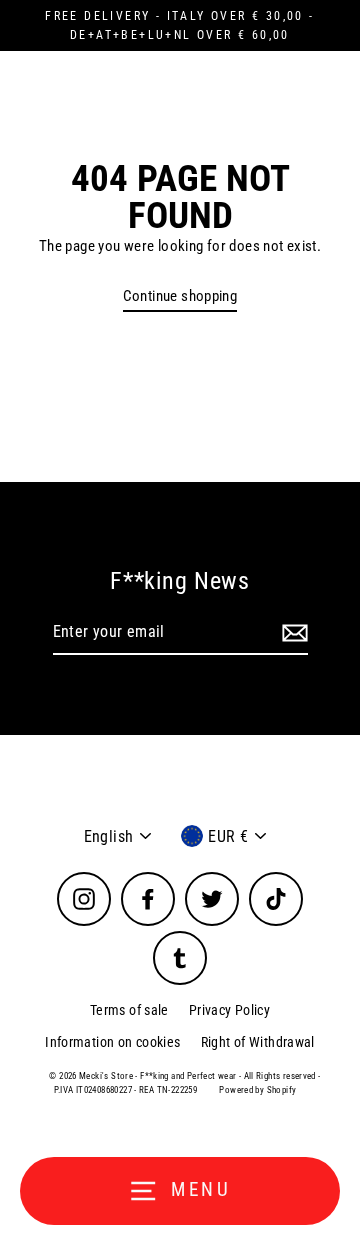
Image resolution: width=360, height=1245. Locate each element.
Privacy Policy (229, 1010)
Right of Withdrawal (258, 1042)
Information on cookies (112, 1042)
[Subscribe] (292, 633)
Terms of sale (129, 1010)
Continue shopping (180, 296)
